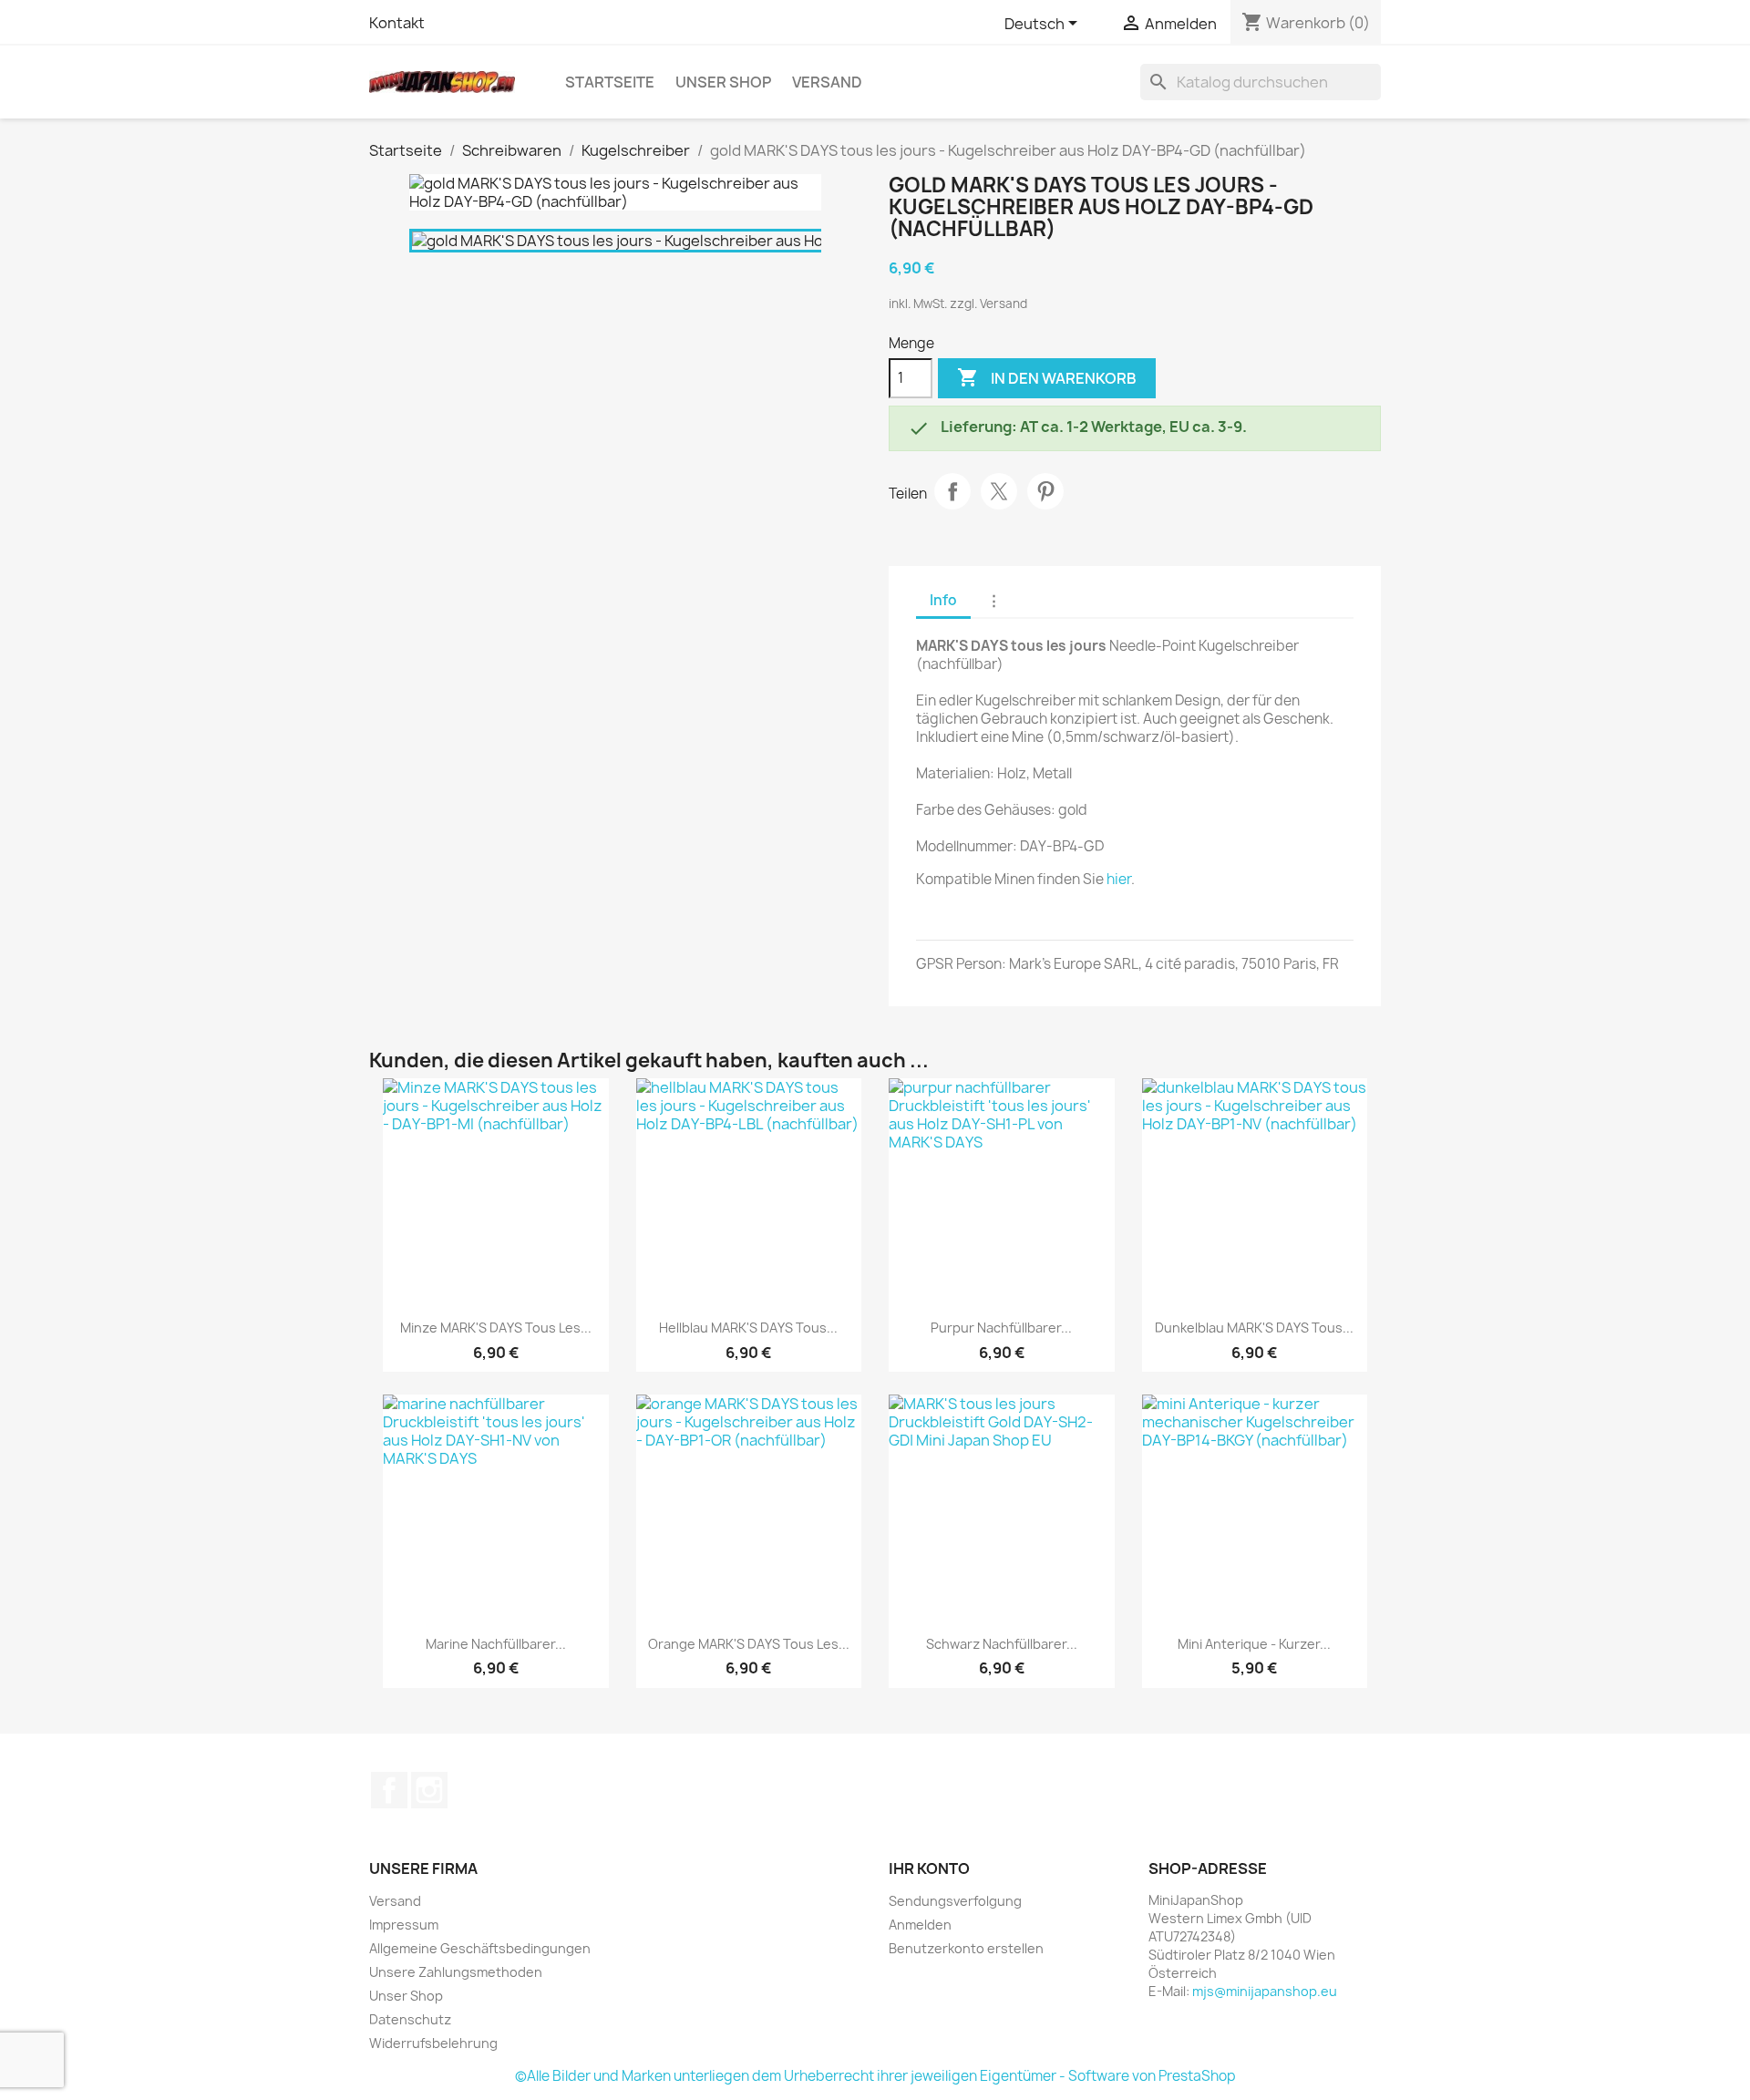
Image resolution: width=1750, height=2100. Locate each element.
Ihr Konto (929, 1868)
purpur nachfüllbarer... (1001, 1328)
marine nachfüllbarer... (496, 1644)
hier (1119, 879)
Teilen (952, 491)
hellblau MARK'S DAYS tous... (748, 1328)
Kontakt (397, 23)
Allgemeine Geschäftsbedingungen (480, 1948)
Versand (827, 82)
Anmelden (920, 1925)
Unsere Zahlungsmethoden (456, 1972)
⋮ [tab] (994, 600)
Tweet (999, 491)
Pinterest (1045, 491)
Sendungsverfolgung (955, 1901)
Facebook (389, 1790)
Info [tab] (943, 600)
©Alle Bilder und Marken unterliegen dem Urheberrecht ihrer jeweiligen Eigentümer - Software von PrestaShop (875, 2076)
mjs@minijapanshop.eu (1265, 1991)
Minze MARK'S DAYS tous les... (496, 1328)
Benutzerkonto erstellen (966, 1948)
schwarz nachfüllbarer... (1002, 1644)
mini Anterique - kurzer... (1254, 1644)
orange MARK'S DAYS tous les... (749, 1644)
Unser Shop (723, 82)
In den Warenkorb (1047, 377)
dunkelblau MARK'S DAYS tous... (1254, 1328)
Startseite (610, 82)
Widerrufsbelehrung (433, 2043)
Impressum (404, 1925)
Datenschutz (410, 2019)
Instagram (429, 1790)
